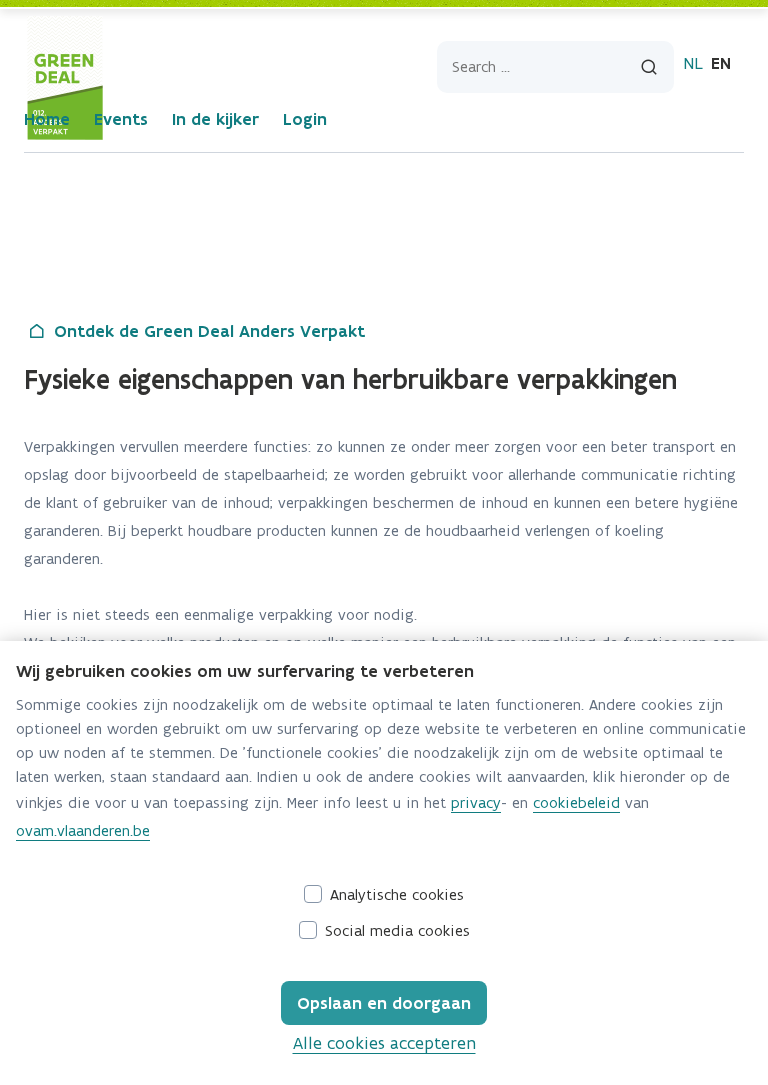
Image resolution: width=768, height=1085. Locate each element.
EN (721, 63)
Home (47, 119)
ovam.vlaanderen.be (83, 830)
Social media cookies (397, 930)
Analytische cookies (397, 894)
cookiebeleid (576, 802)
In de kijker (215, 119)
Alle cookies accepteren (384, 1043)
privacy (476, 802)
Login (305, 119)
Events (121, 119)
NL (693, 63)
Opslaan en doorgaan (384, 1003)
